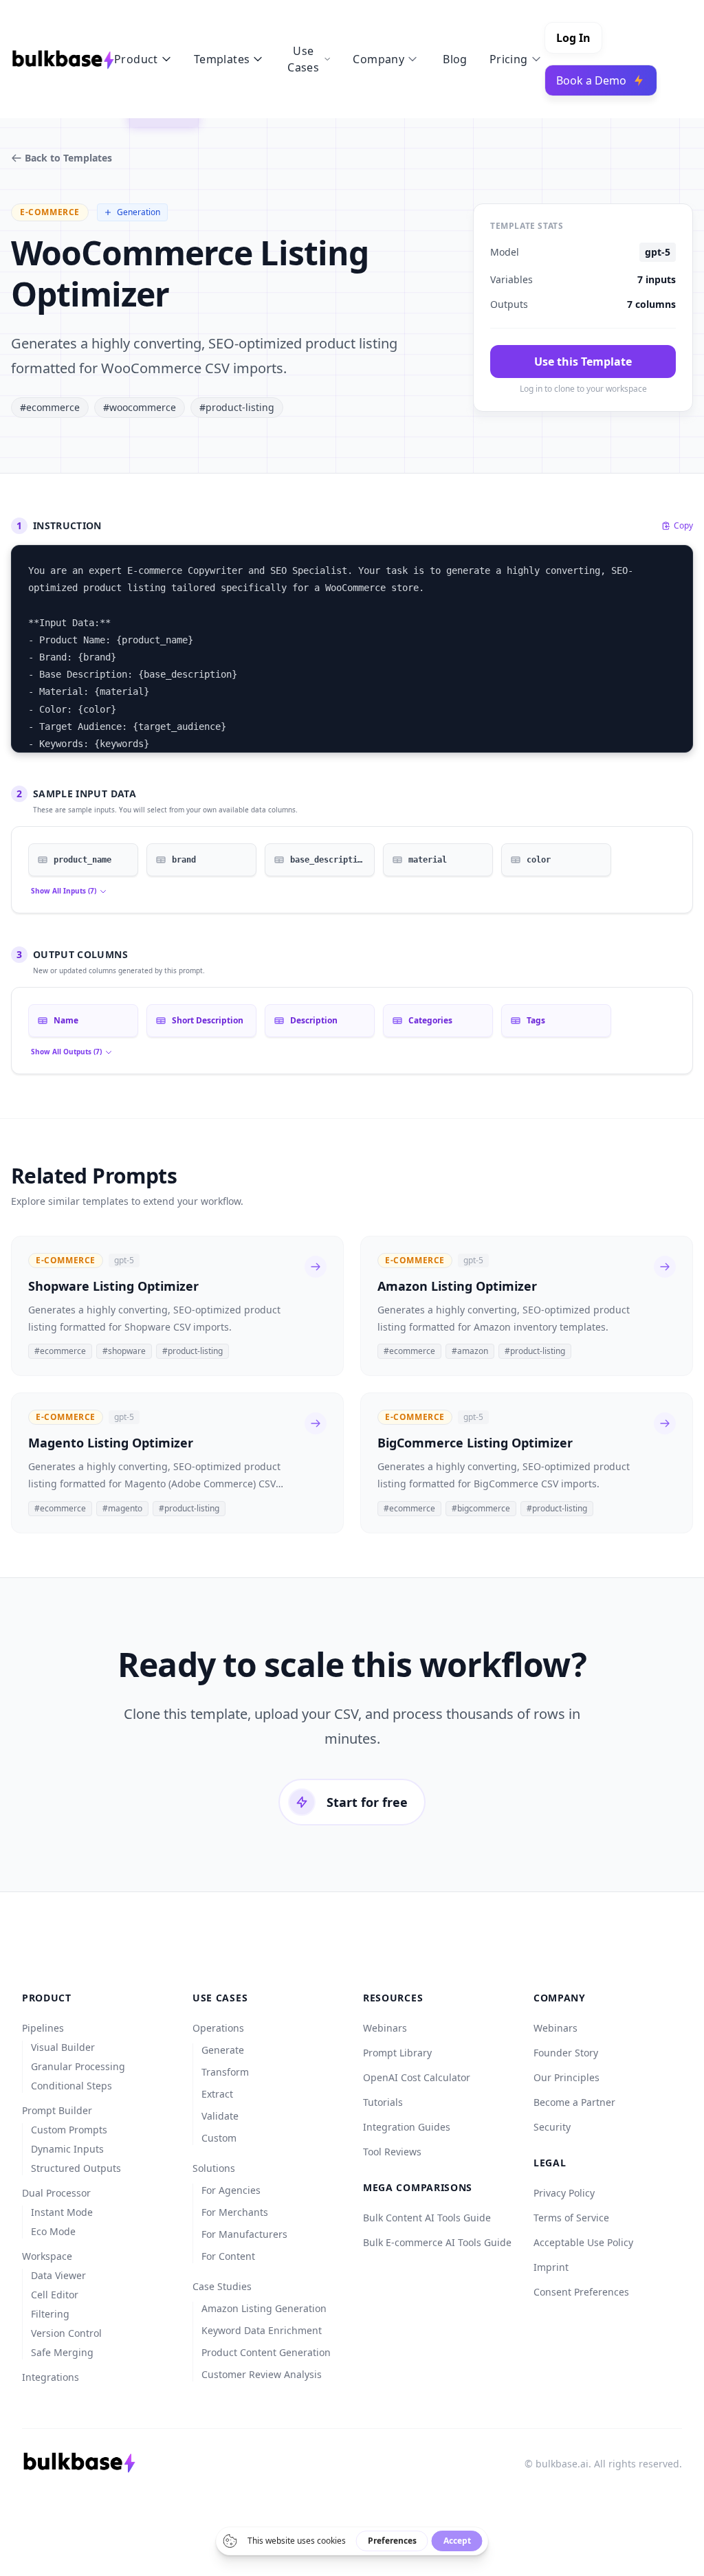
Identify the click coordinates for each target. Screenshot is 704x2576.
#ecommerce (50, 407)
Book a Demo (591, 80)
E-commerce (50, 212)
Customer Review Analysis (262, 2374)
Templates (222, 59)
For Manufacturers (244, 2234)
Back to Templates (68, 158)
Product (136, 59)
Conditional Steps (71, 2086)
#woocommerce (140, 407)
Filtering (50, 2314)
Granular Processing (78, 2066)
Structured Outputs (76, 2168)
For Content (228, 2256)
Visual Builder (63, 2047)
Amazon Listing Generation (264, 2308)
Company (378, 59)
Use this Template (583, 362)
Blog (455, 59)
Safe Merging (62, 2352)
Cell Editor (55, 2295)
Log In (573, 38)
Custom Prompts (69, 2130)
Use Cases (303, 59)
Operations (218, 2028)
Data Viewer (58, 2275)
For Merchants (235, 2212)
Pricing (509, 59)
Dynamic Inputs (67, 2149)
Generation (139, 212)
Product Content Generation (266, 2352)
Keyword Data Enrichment (262, 2330)
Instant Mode (62, 2212)
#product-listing (237, 407)
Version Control (66, 2333)
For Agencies (231, 2190)
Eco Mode (53, 2231)
